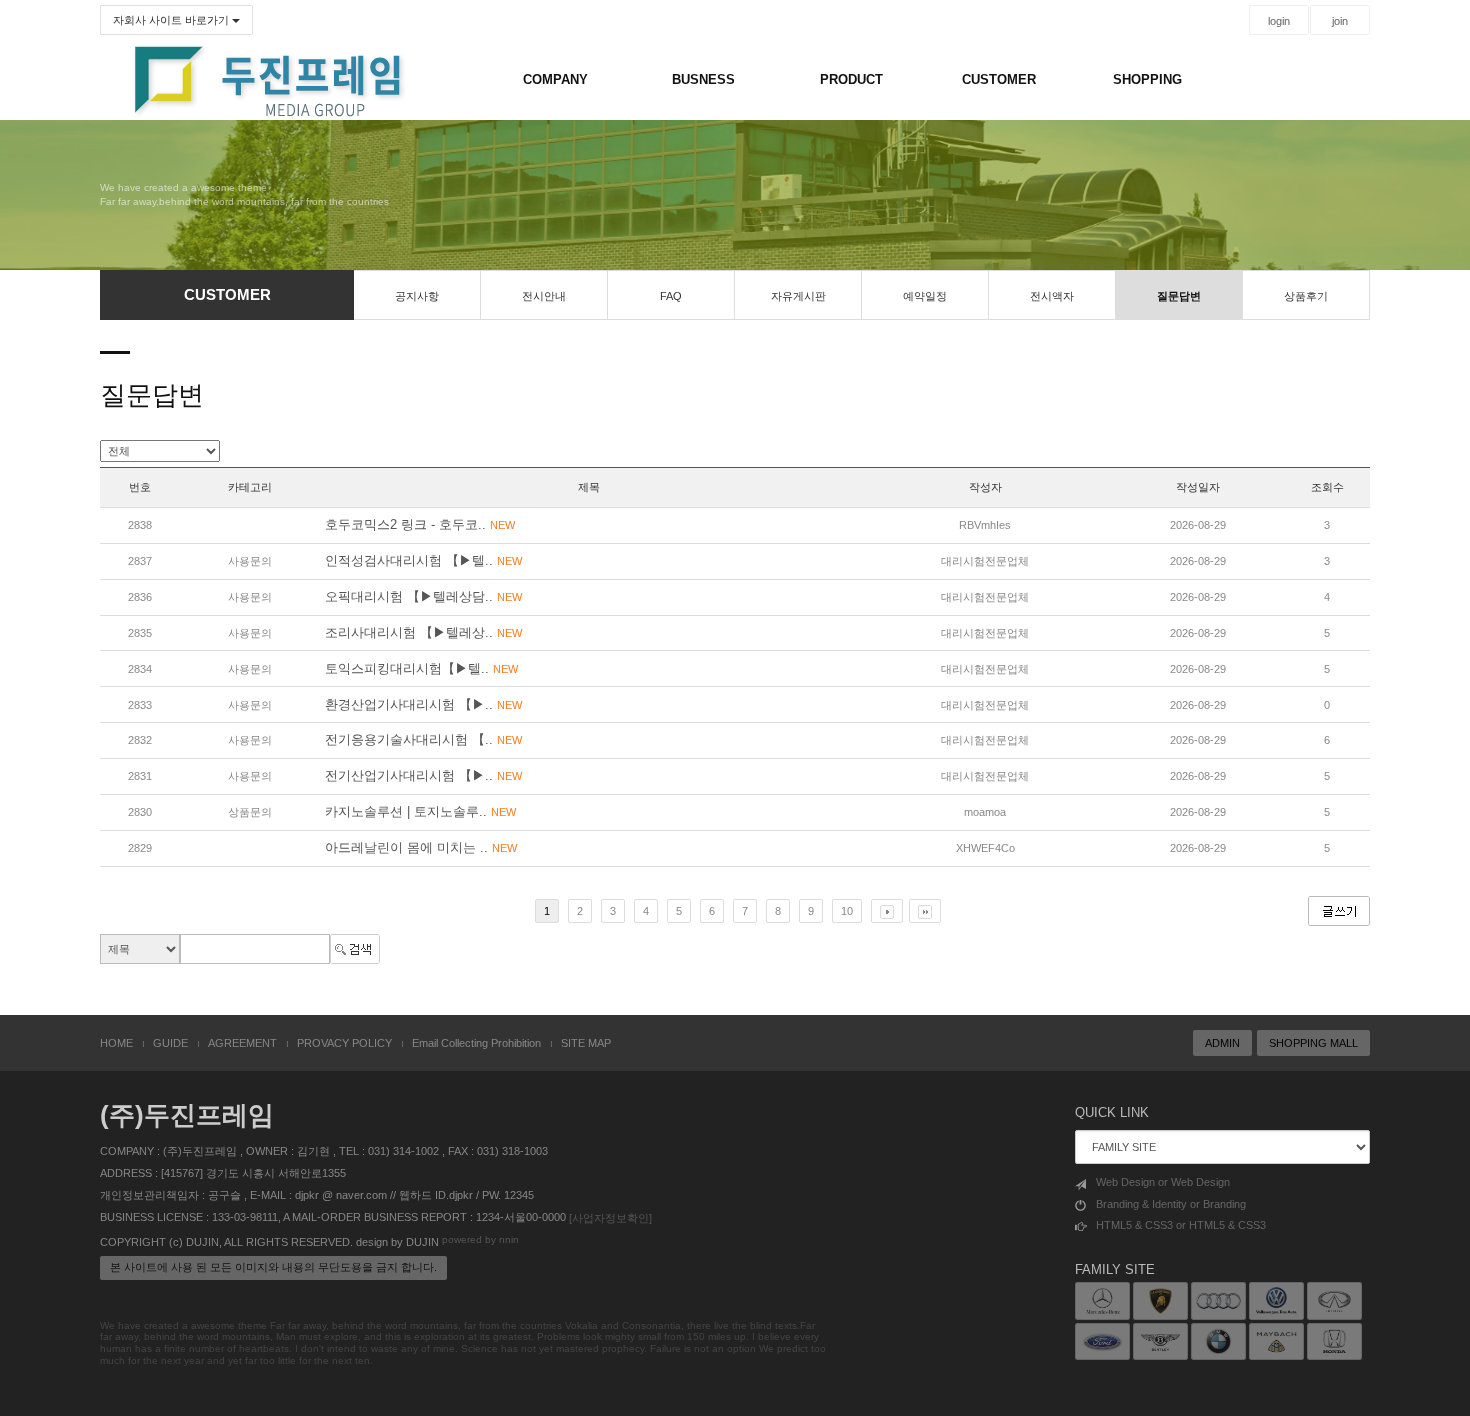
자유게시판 (798, 296)
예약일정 (925, 296)
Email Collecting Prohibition (476, 1043)
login (1279, 21)
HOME (116, 1043)
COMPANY (555, 79)
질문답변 (1179, 296)
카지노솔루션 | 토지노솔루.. (420, 811)
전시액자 (1052, 296)
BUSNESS (703, 79)
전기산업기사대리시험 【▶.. (423, 775)
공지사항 (417, 296)
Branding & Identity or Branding (1171, 1204)
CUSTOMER (999, 79)
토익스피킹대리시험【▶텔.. (421, 668)
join (1340, 21)
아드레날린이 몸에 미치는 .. (421, 847)
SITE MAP (586, 1043)
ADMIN (1222, 1043)
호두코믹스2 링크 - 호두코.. (420, 524)
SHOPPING (1147, 79)
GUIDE (170, 1043)
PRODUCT (851, 79)
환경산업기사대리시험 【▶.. (423, 704)
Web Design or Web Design (1163, 1182)
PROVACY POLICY (344, 1043)
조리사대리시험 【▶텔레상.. (423, 632)
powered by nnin (480, 1239)
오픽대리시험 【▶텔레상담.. (423, 596)
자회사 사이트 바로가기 (172, 20)
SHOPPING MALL (1313, 1043)
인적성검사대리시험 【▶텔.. (423, 560)
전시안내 (544, 296)
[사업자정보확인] (610, 1218)
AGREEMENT (242, 1043)
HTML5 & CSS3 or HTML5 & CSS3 (1181, 1225)
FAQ (671, 296)
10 (847, 911)
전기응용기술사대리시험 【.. (423, 739)
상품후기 (1306, 296)
